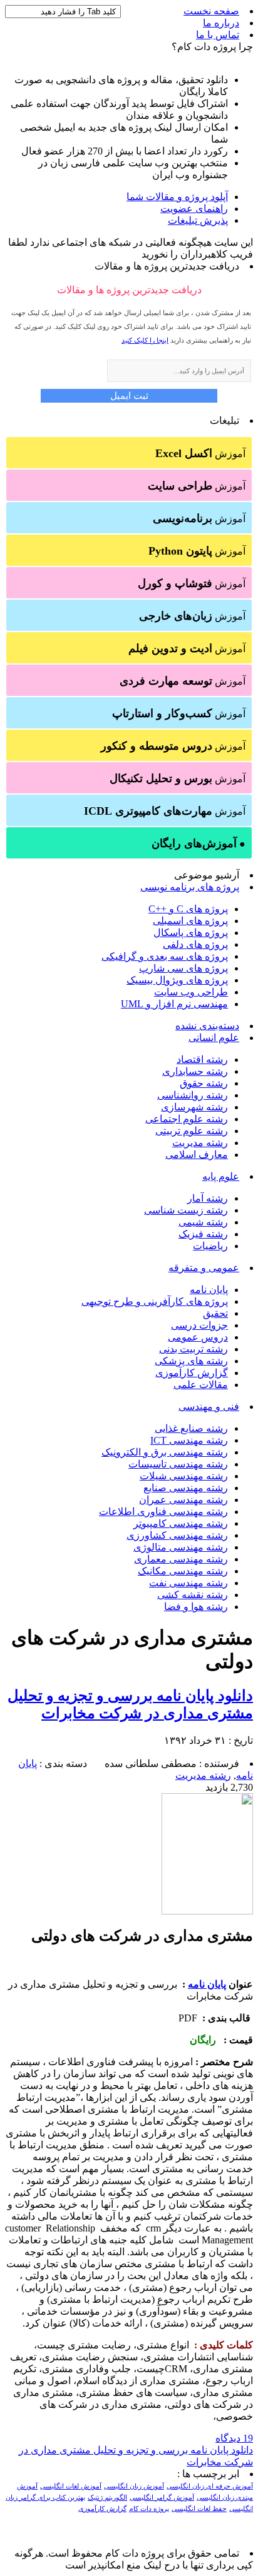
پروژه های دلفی (195, 944)
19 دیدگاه (234, 2438)
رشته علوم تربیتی (192, 1131)
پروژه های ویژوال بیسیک (177, 980)
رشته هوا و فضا (196, 1607)
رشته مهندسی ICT (189, 1440)
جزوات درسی (199, 1325)
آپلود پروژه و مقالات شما (177, 197)
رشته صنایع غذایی (191, 1428)
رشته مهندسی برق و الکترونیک (165, 1452)
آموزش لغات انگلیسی (71, 2486)
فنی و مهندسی (209, 1406)
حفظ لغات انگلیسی (199, 2509)
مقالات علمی (201, 1385)
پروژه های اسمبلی (190, 921)
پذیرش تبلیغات (198, 220)
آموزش (200, 453)
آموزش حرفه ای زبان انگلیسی (210, 2486)
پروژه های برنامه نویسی (190, 887)
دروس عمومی (198, 1337)
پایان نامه (209, 1290)
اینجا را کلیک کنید (145, 340)
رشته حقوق (204, 1083)
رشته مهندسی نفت (188, 1583)
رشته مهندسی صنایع (186, 1488)
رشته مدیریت (200, 1143)
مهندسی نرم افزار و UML (174, 1004)
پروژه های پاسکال (191, 933)
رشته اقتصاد (202, 1059)
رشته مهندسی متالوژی (181, 1547)
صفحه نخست (211, 11)
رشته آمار (208, 1198)
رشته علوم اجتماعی (187, 1119)
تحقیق (215, 1313)
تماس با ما (218, 35)
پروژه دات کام (149, 2509)
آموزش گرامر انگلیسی (162, 2498)
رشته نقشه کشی (193, 1595)
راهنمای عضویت (194, 209)
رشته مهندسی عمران (183, 1500)
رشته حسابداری (195, 1071)
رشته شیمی (203, 1222)
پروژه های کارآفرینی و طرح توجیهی (155, 1301)
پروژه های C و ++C (188, 909)
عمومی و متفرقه (204, 1268)
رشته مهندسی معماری (181, 1559)
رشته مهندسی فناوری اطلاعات (163, 1512)
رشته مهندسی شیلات (184, 1476)
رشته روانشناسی (193, 1095)
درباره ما (221, 23)
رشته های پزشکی (191, 1361)
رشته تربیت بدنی (194, 1349)
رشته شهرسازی (194, 1107)
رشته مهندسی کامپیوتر (181, 1523)
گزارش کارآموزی (192, 1373)
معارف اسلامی (197, 1155)
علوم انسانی (214, 1038)
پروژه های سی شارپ (183, 968)
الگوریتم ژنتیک (107, 2498)
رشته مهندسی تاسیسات (178, 1464)
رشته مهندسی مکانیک (183, 1571)
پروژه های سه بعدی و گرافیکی (165, 956)
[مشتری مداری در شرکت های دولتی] (207, 1911)
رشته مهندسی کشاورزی (177, 1535)
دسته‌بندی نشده (207, 1026)
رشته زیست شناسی (186, 1210)
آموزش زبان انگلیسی (134, 2486)
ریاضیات (210, 1246)
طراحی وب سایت (191, 992)
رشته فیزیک (203, 1234)
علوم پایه (221, 1176)
